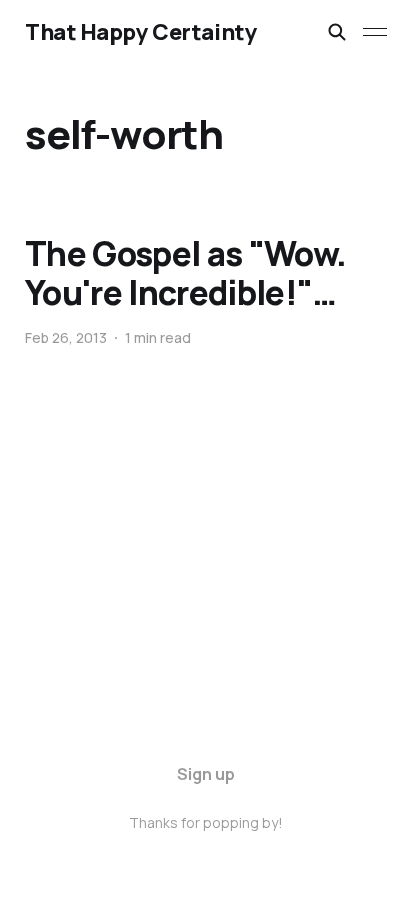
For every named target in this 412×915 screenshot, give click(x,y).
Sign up (206, 774)
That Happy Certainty (141, 32)
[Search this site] (337, 32)
